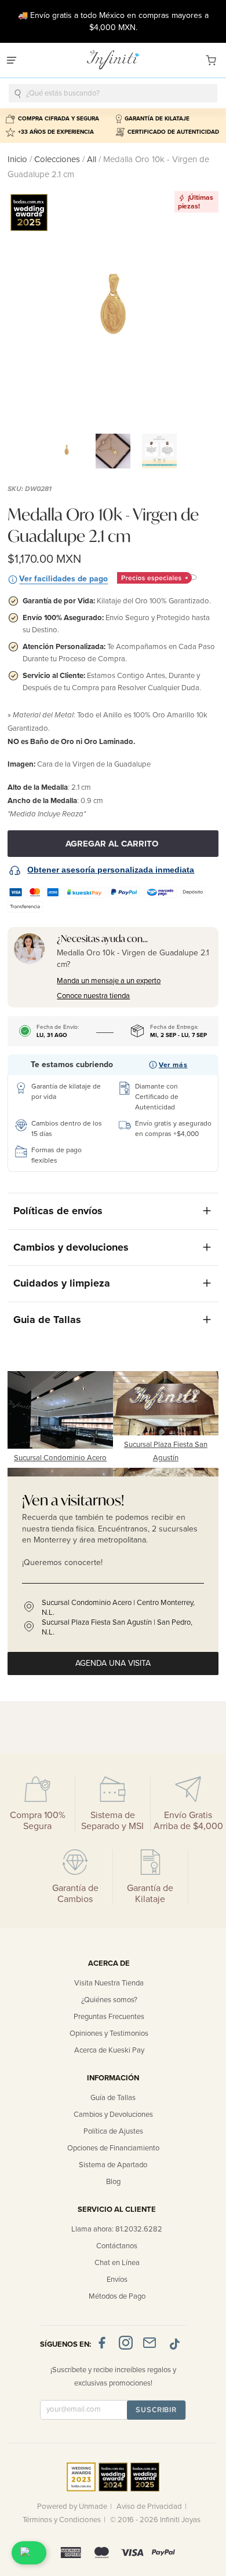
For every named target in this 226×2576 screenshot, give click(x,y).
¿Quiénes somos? (109, 2000)
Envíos (117, 2280)
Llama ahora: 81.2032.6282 (117, 2229)
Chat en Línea (117, 2263)
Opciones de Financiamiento (113, 2148)
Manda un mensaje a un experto (109, 981)
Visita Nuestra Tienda (109, 1983)
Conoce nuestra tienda (93, 996)
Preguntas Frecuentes (109, 2017)
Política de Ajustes (113, 2131)
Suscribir (156, 2410)
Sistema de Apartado (113, 2165)
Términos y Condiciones (62, 2520)
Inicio (19, 159)
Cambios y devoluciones (71, 1247)
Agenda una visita (113, 1663)
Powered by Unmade (72, 2507)
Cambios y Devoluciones (113, 2115)
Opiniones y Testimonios (109, 2033)
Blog (113, 2182)
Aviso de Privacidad (149, 2507)
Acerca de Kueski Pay (109, 2050)
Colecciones (58, 159)
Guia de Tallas (47, 1320)
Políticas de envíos (58, 1211)
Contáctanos (117, 2246)
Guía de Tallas (113, 2098)
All (92, 159)
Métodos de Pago (117, 2296)
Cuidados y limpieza (62, 1283)
